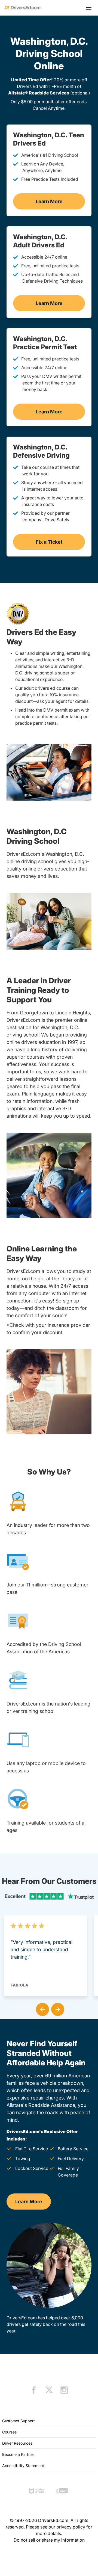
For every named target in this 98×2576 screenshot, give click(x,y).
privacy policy (71, 2527)
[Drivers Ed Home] (23, 8)
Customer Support (19, 2421)
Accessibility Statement (23, 2466)
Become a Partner (18, 2454)
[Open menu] (89, 8)
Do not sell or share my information (49, 2540)
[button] (41, 2008)
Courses (9, 2432)
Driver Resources (17, 2443)
